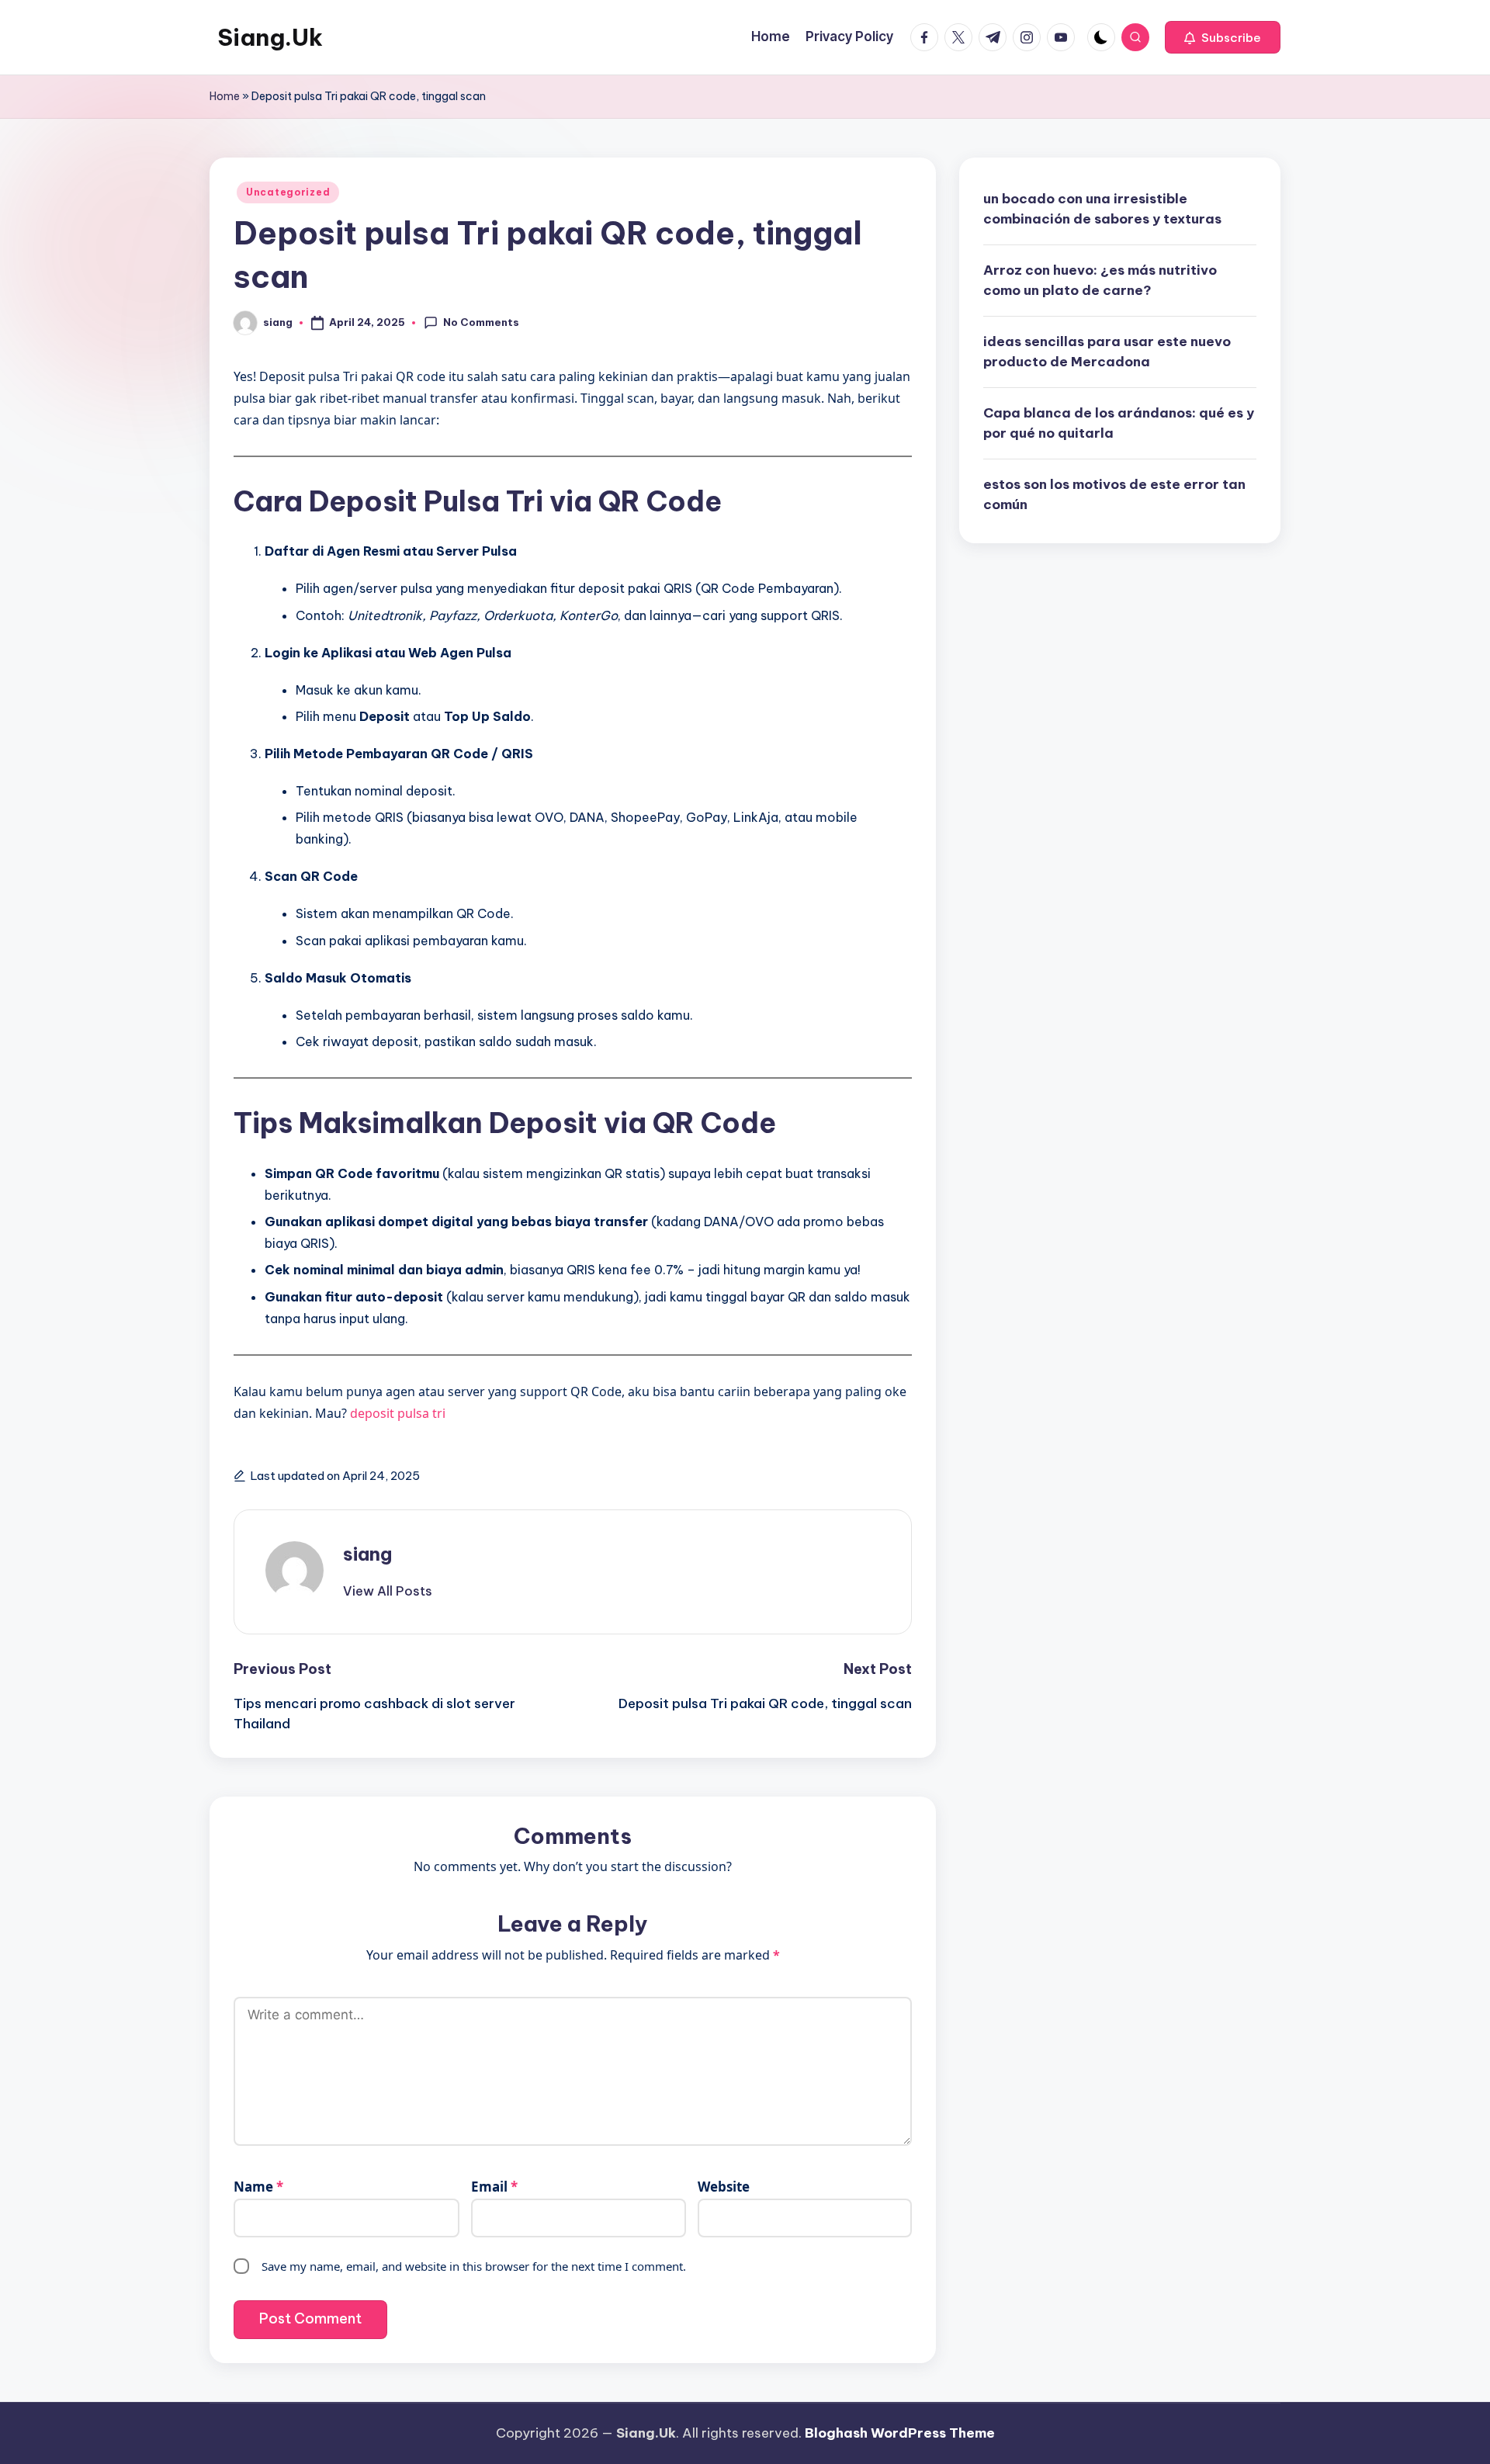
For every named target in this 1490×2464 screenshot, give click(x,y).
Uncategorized (288, 192)
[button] (1223, 37)
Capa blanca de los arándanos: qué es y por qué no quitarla (1119, 423)
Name (258, 2187)
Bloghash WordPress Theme (900, 2433)
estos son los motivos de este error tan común (1114, 494)
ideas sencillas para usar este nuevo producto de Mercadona (1107, 352)
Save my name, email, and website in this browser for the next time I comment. (474, 2266)
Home (225, 96)
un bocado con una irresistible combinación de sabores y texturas (1102, 209)
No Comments (481, 322)
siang (367, 1554)
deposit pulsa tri (398, 1413)
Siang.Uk (270, 37)
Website (724, 2187)
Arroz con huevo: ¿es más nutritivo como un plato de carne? (1100, 280)
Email (494, 2187)
